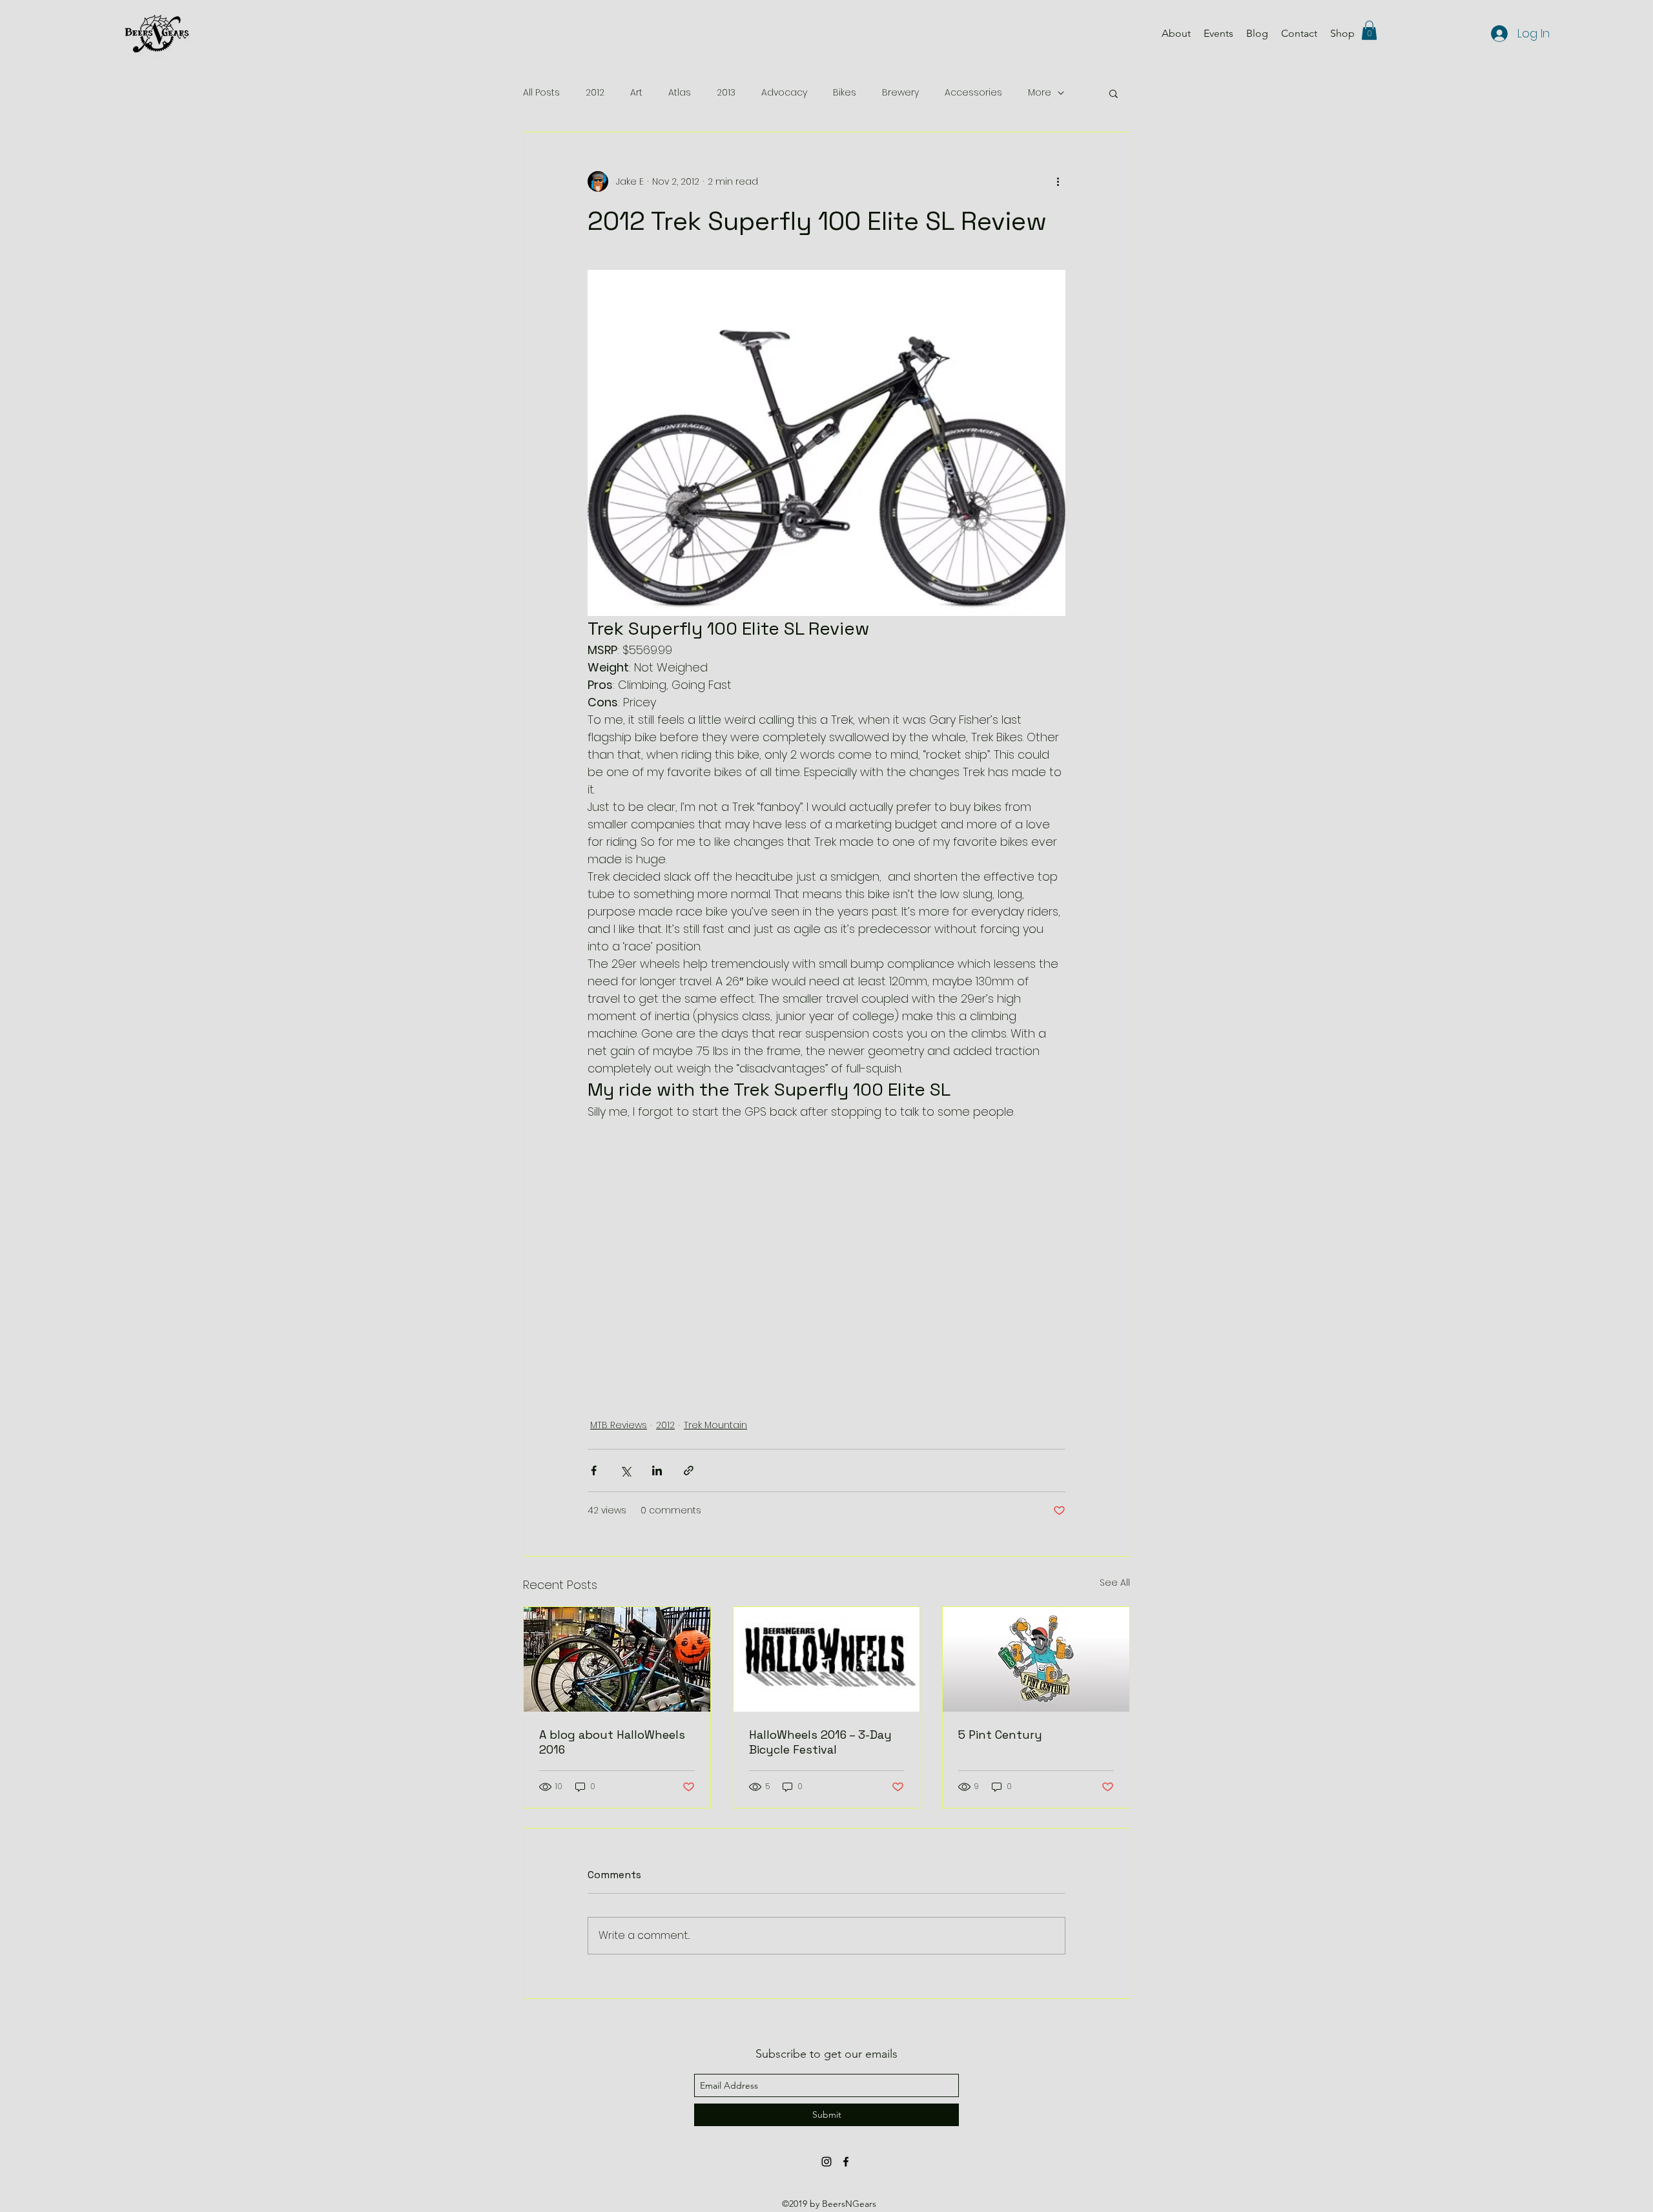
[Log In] (1496, 34)
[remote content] (826, 1270)
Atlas (680, 93)
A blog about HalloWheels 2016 (612, 1742)
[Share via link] (689, 1470)
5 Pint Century (1000, 1735)
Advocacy (784, 93)
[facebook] (846, 2162)
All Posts (541, 93)
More (1040, 93)
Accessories (973, 93)
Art (636, 93)
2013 (726, 93)
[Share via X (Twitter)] (625, 1470)
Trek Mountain (715, 1425)
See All (1115, 1582)
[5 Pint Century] (1036, 1659)
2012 (595, 93)
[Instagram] (826, 2162)
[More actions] (1058, 181)
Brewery (900, 93)
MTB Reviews (619, 1425)
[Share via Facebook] (594, 1470)
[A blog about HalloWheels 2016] (617, 1659)
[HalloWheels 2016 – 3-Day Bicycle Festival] (827, 1659)
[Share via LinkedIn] (657, 1470)
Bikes (845, 93)
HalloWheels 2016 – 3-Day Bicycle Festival (820, 1742)
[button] (1369, 30)
